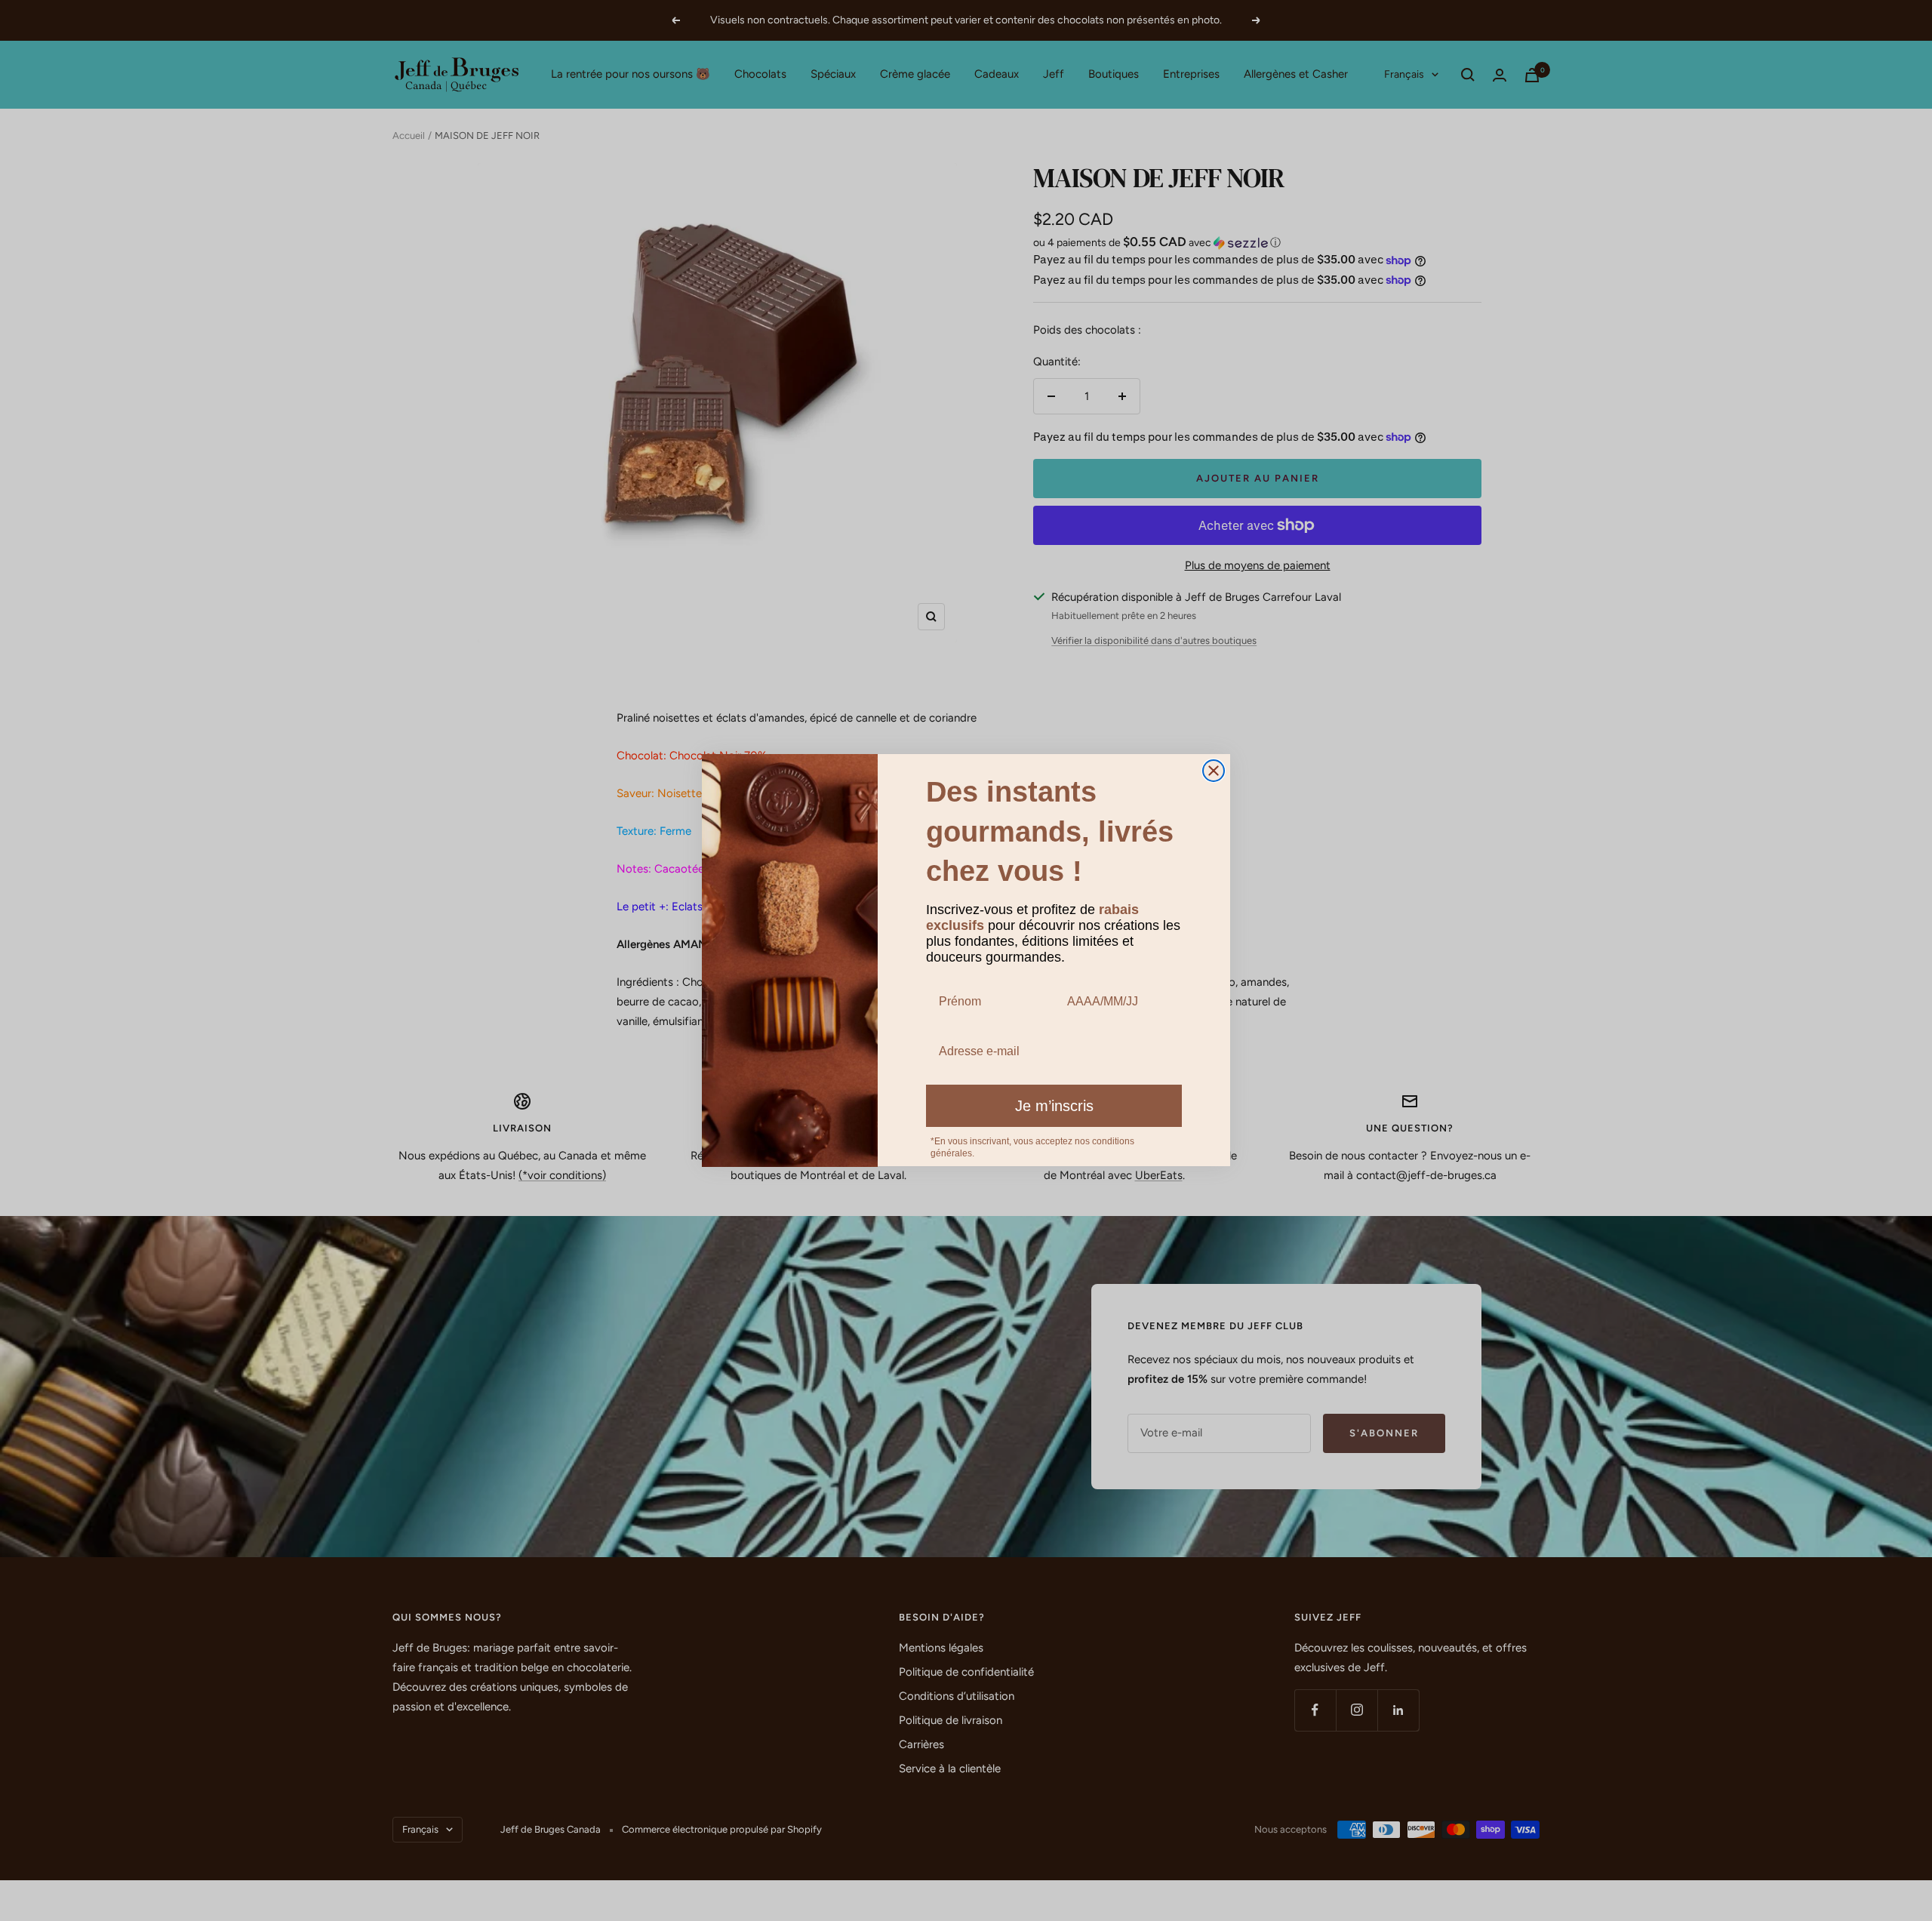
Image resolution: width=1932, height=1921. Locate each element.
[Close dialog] (1214, 771)
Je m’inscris (1054, 1107)
